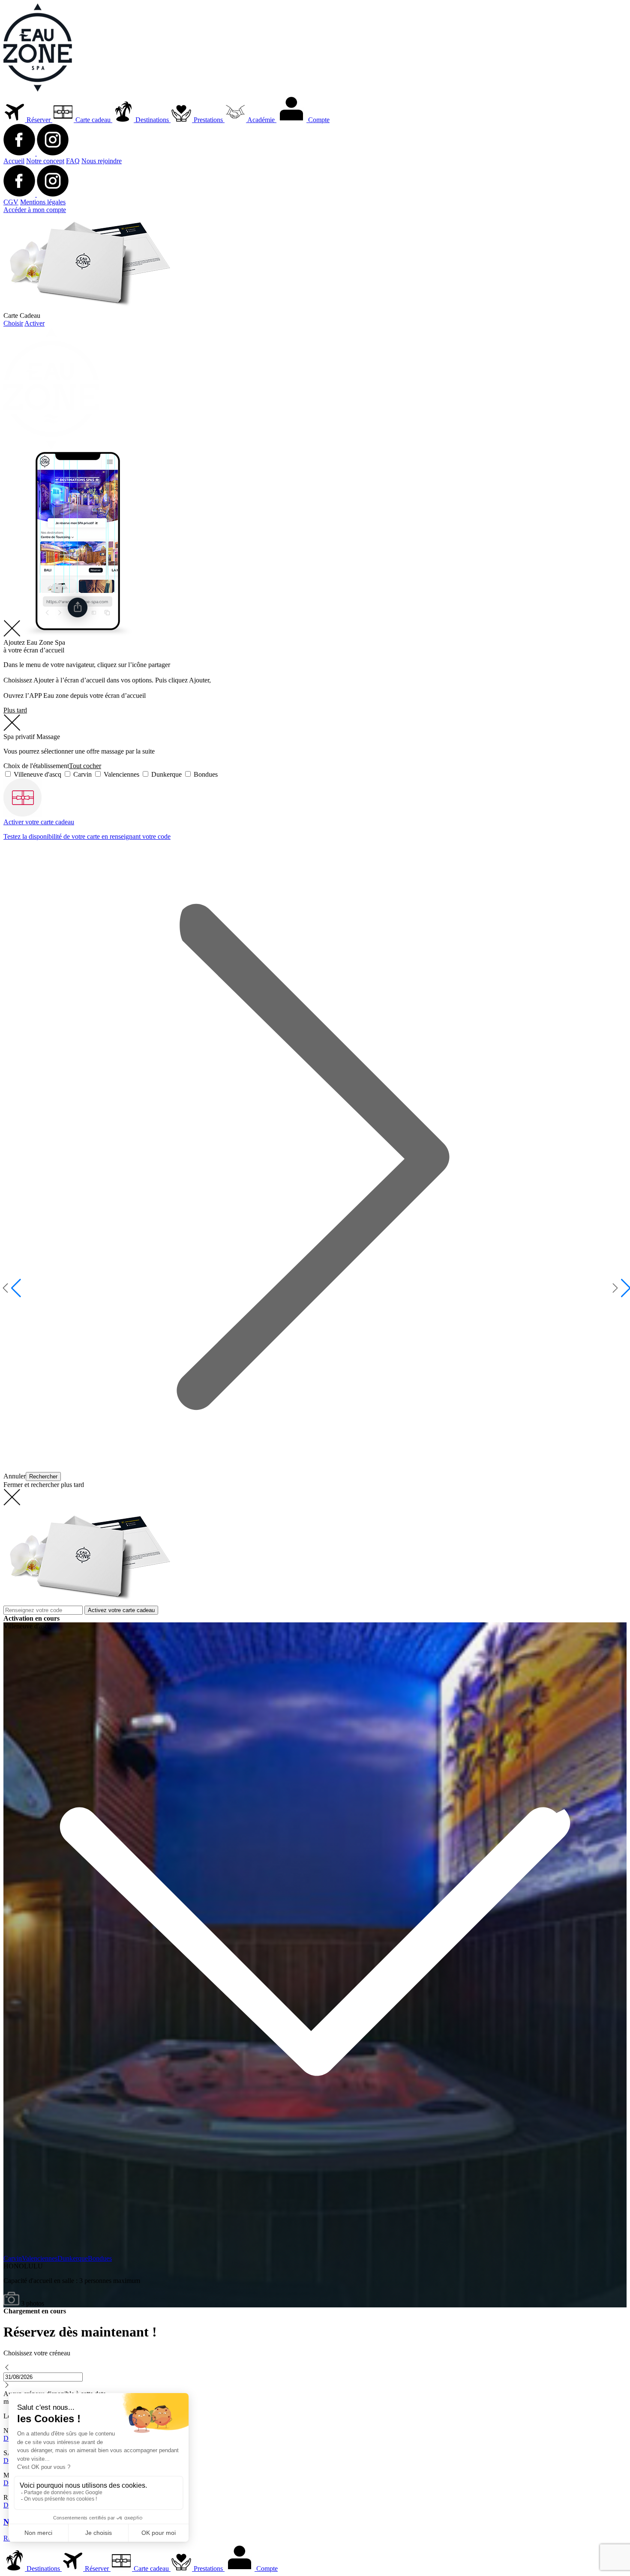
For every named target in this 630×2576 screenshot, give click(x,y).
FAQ (73, 161)
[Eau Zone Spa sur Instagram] (53, 153)
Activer (34, 323)
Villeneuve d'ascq (37, 774)
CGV (11, 202)
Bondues (205, 774)
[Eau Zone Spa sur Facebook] (20, 153)
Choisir (13, 323)
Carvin (82, 774)
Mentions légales (43, 202)
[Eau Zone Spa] (38, 89)
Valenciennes (121, 774)
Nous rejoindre (102, 161)
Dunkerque (166, 774)
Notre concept (45, 161)
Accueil (14, 161)
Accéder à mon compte (35, 210)
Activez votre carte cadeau (121, 1610)
